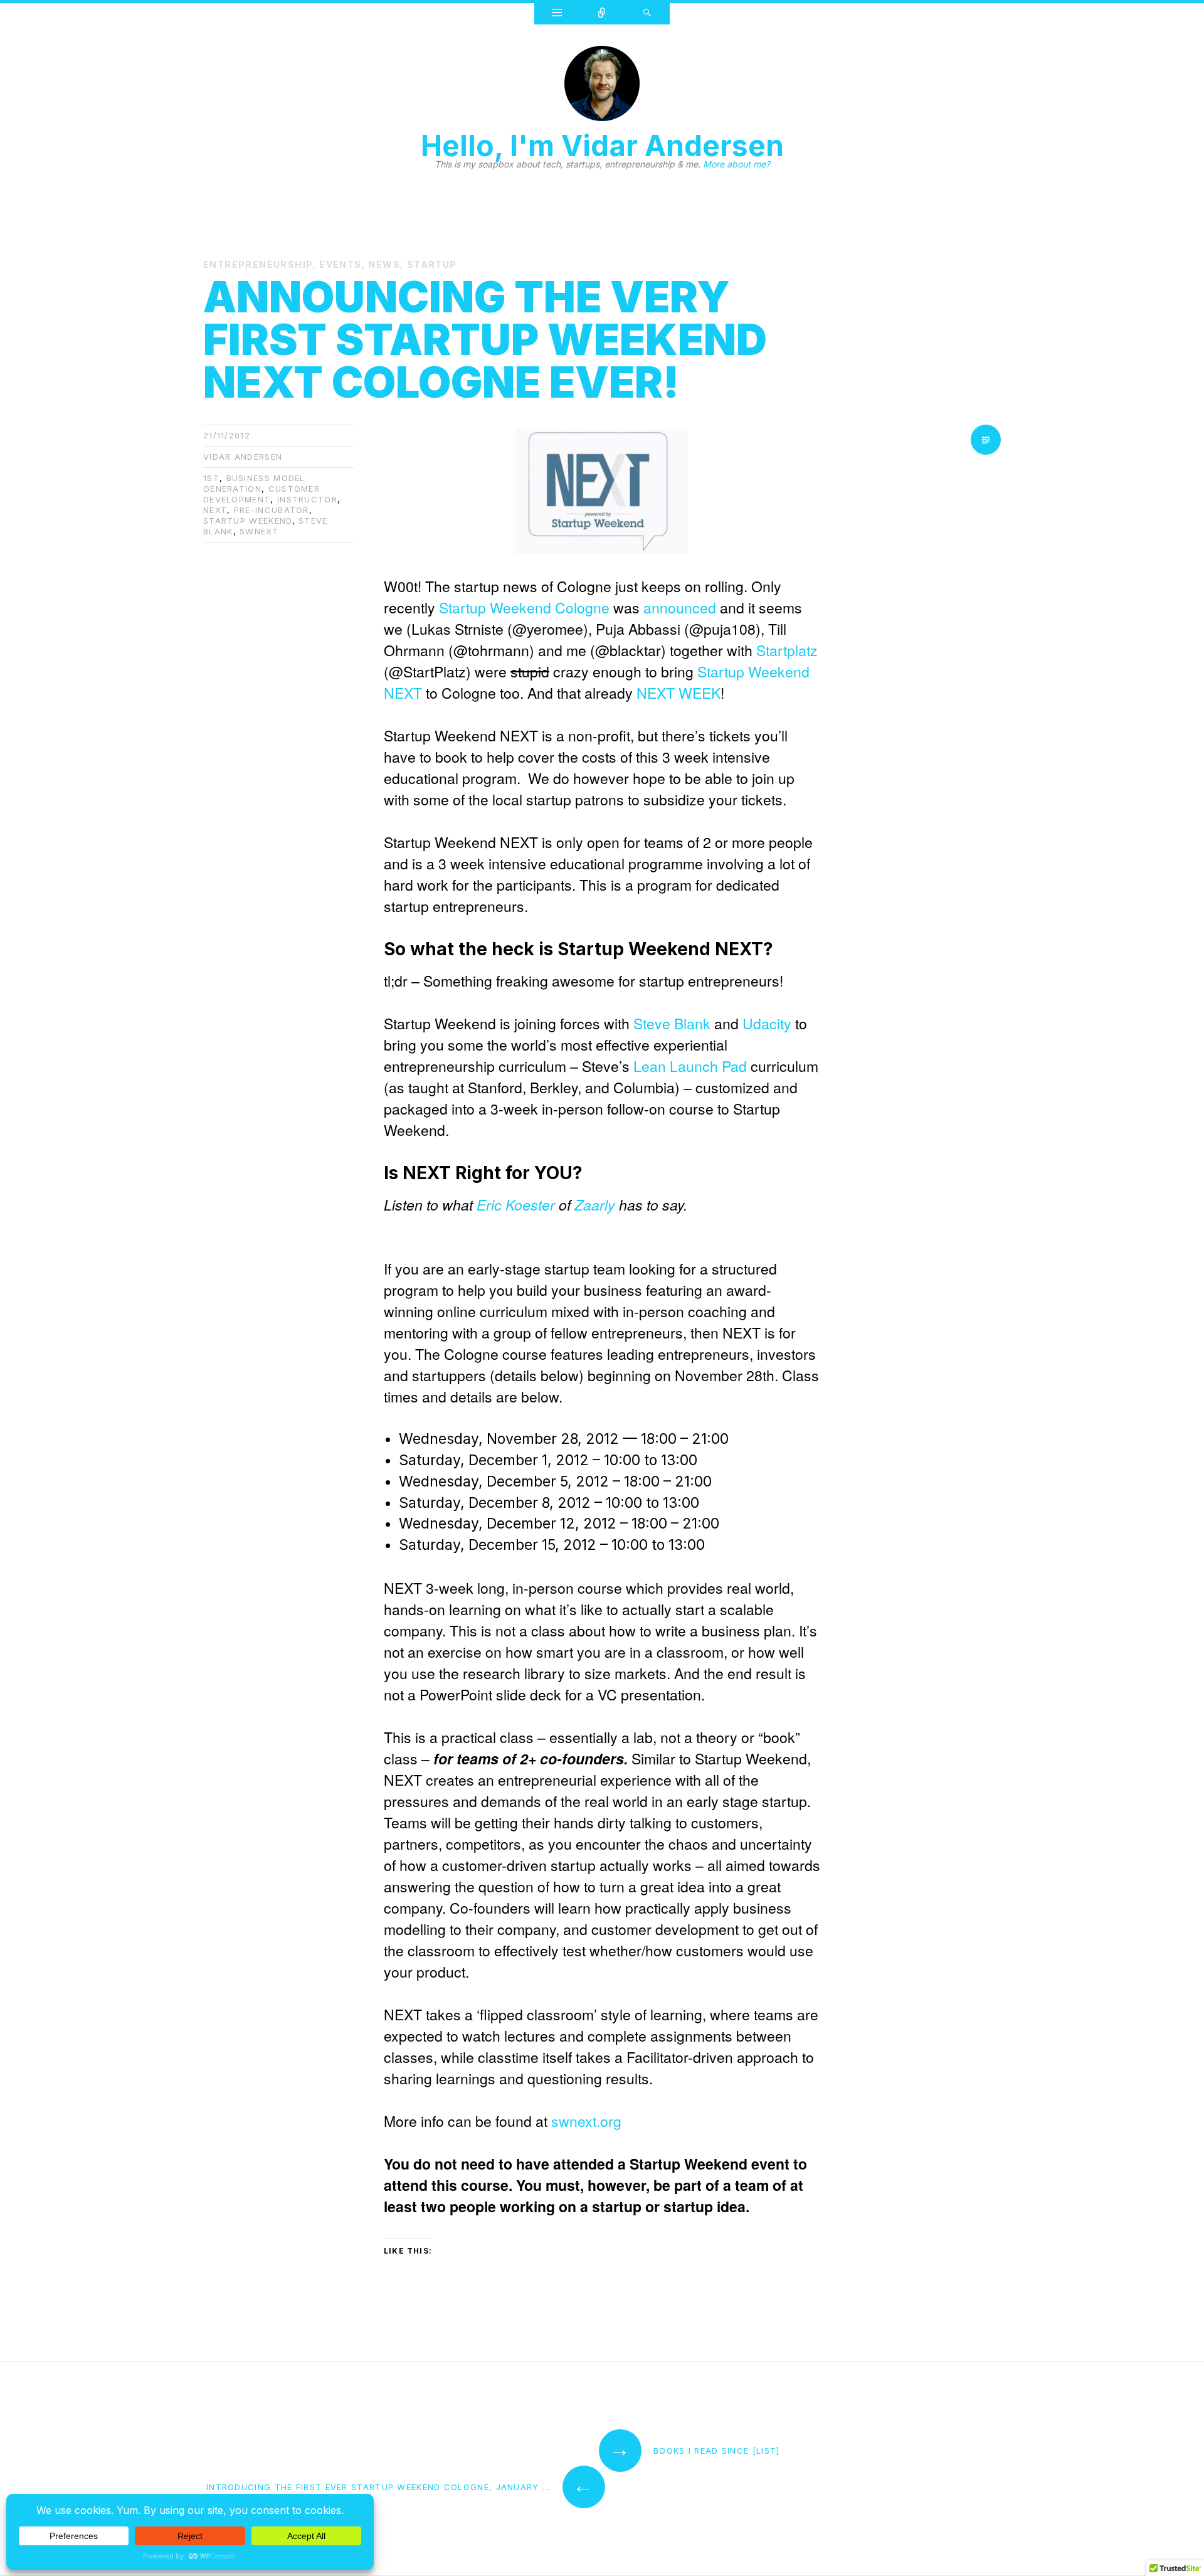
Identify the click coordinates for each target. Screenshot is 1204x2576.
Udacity (767, 1023)
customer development (261, 494)
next (215, 510)
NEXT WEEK (679, 693)
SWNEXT (259, 531)
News (384, 264)
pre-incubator (272, 510)
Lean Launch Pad (690, 1066)
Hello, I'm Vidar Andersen (602, 146)
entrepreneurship (258, 264)
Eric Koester (516, 1205)
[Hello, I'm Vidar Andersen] (602, 87)
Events (340, 264)
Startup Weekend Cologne (524, 607)
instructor (307, 499)
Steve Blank (672, 1023)
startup (432, 264)
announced (680, 607)
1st (211, 478)
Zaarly (595, 1205)
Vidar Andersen (243, 457)
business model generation (254, 483)
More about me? (737, 164)
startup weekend (248, 521)
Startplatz (787, 650)
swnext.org (586, 2121)
